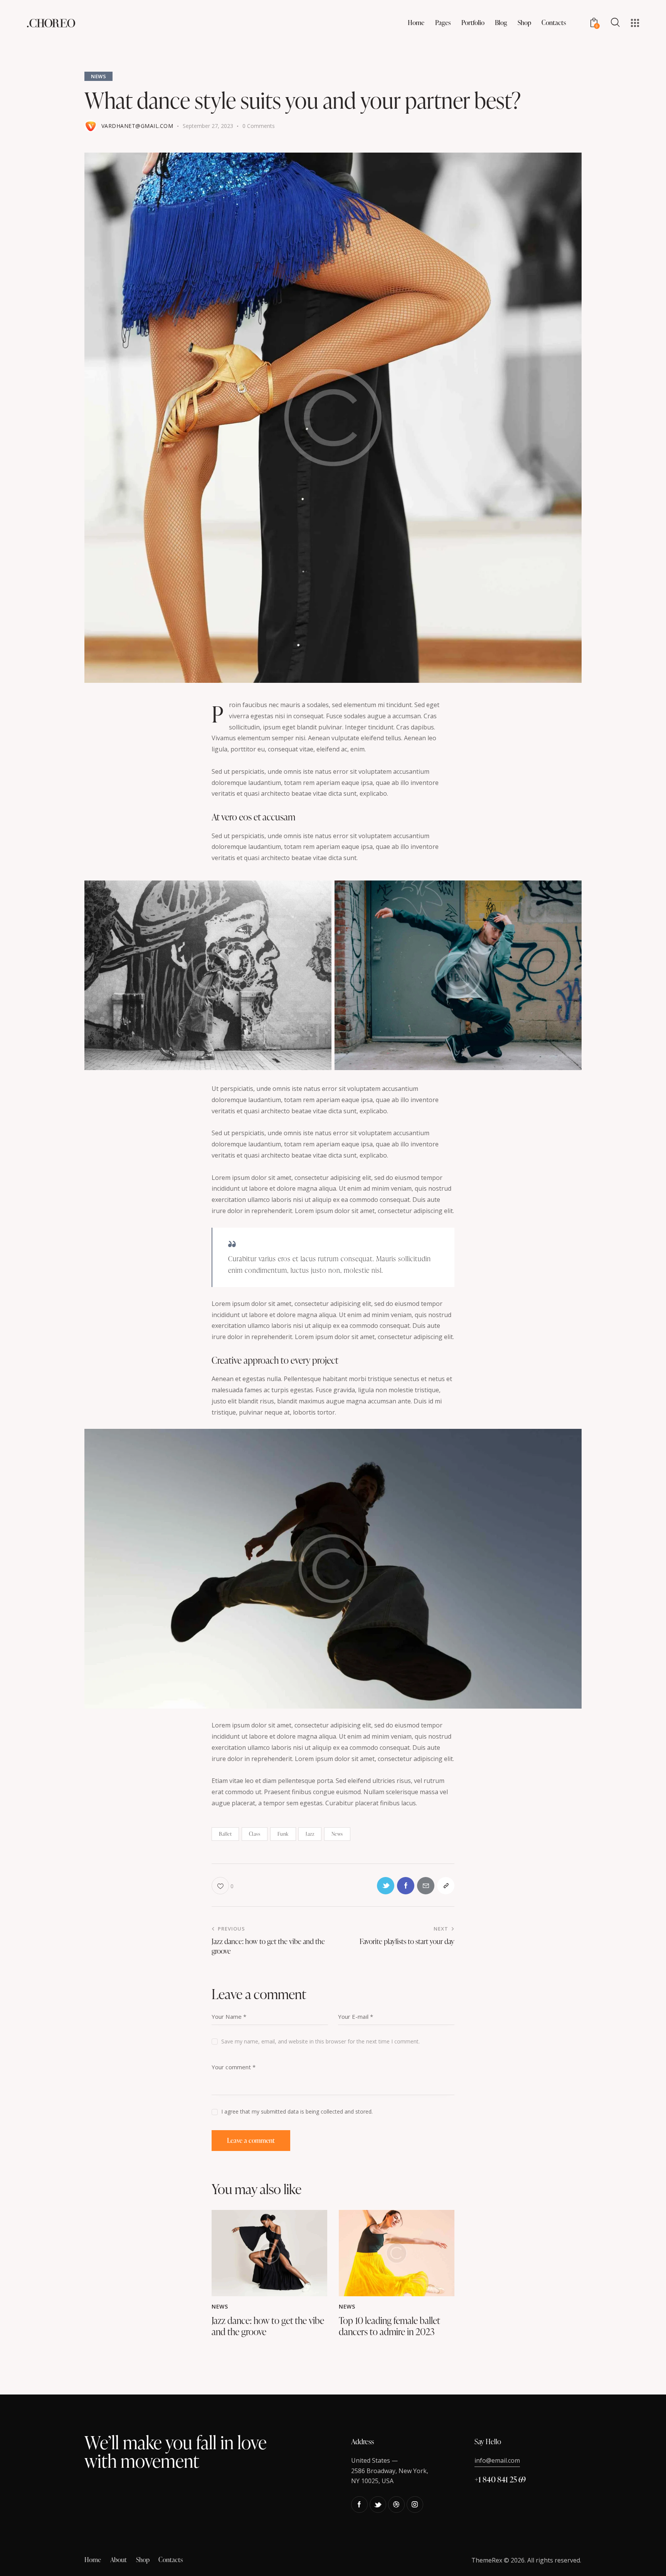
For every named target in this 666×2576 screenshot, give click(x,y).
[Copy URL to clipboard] (446, 1886)
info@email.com (497, 2460)
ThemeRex (487, 2560)
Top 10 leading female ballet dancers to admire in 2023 (389, 2326)
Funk (283, 1834)
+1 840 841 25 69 (500, 2479)
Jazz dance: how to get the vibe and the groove (268, 2326)
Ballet (225, 1834)
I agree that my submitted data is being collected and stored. (297, 2111)
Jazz (310, 1834)
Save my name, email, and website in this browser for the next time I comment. (320, 2041)
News (98, 76)
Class (255, 1834)
